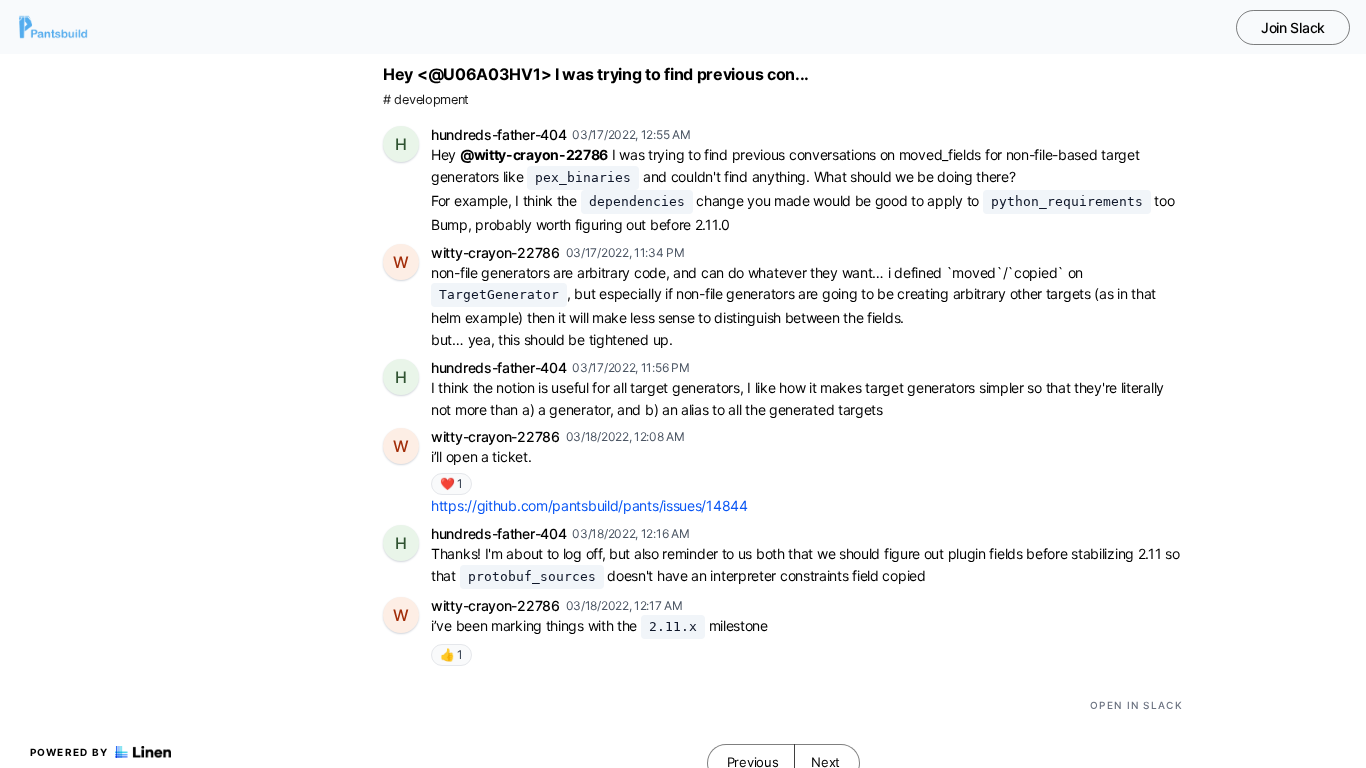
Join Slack (1293, 27)
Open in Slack (1136, 705)
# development (426, 99)
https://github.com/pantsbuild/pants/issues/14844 (589, 505)
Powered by (69, 752)
